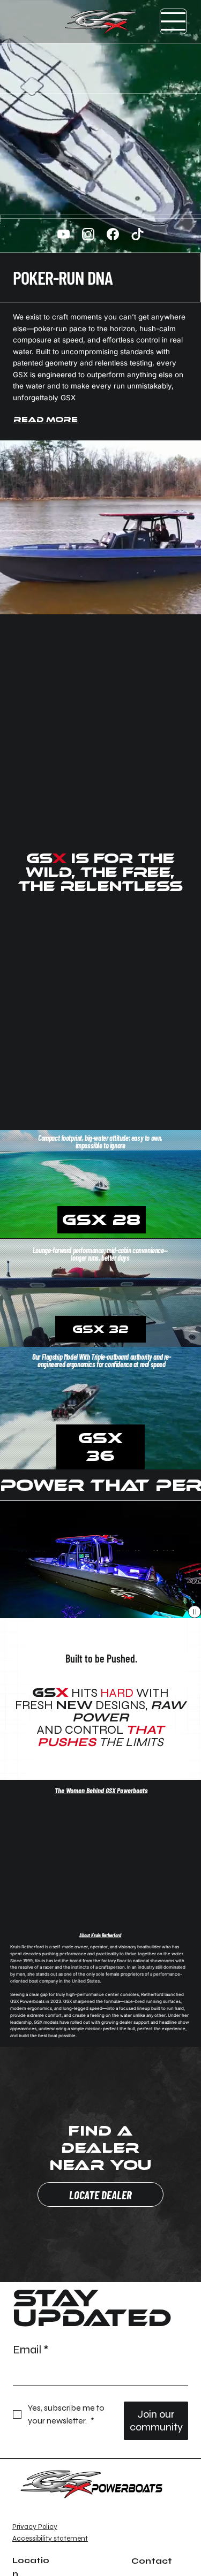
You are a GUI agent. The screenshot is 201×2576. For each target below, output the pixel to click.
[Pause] (195, 1612)
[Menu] (174, 21)
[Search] (83, 22)
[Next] (189, 1559)
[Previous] (12, 1559)
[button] (182, 1226)
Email (31, 2350)
